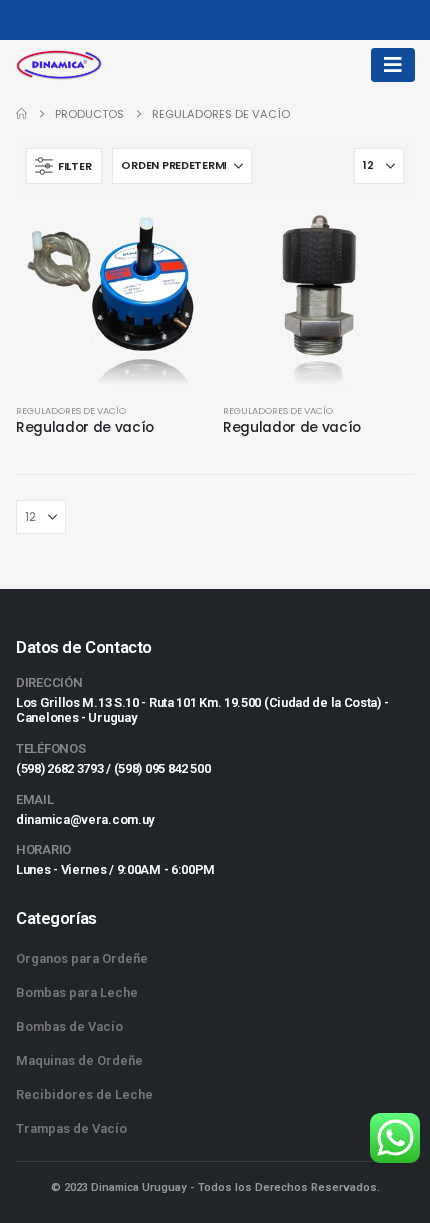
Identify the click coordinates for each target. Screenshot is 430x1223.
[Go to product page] (111, 299)
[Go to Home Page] (21, 114)
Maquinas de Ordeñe (79, 1060)
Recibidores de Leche (84, 1094)
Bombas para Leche (77, 992)
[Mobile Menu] (393, 65)
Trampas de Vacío (71, 1128)
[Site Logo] (59, 65)
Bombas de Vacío (69, 1026)
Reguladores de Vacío (71, 410)
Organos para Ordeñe (82, 958)
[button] (64, 166)
